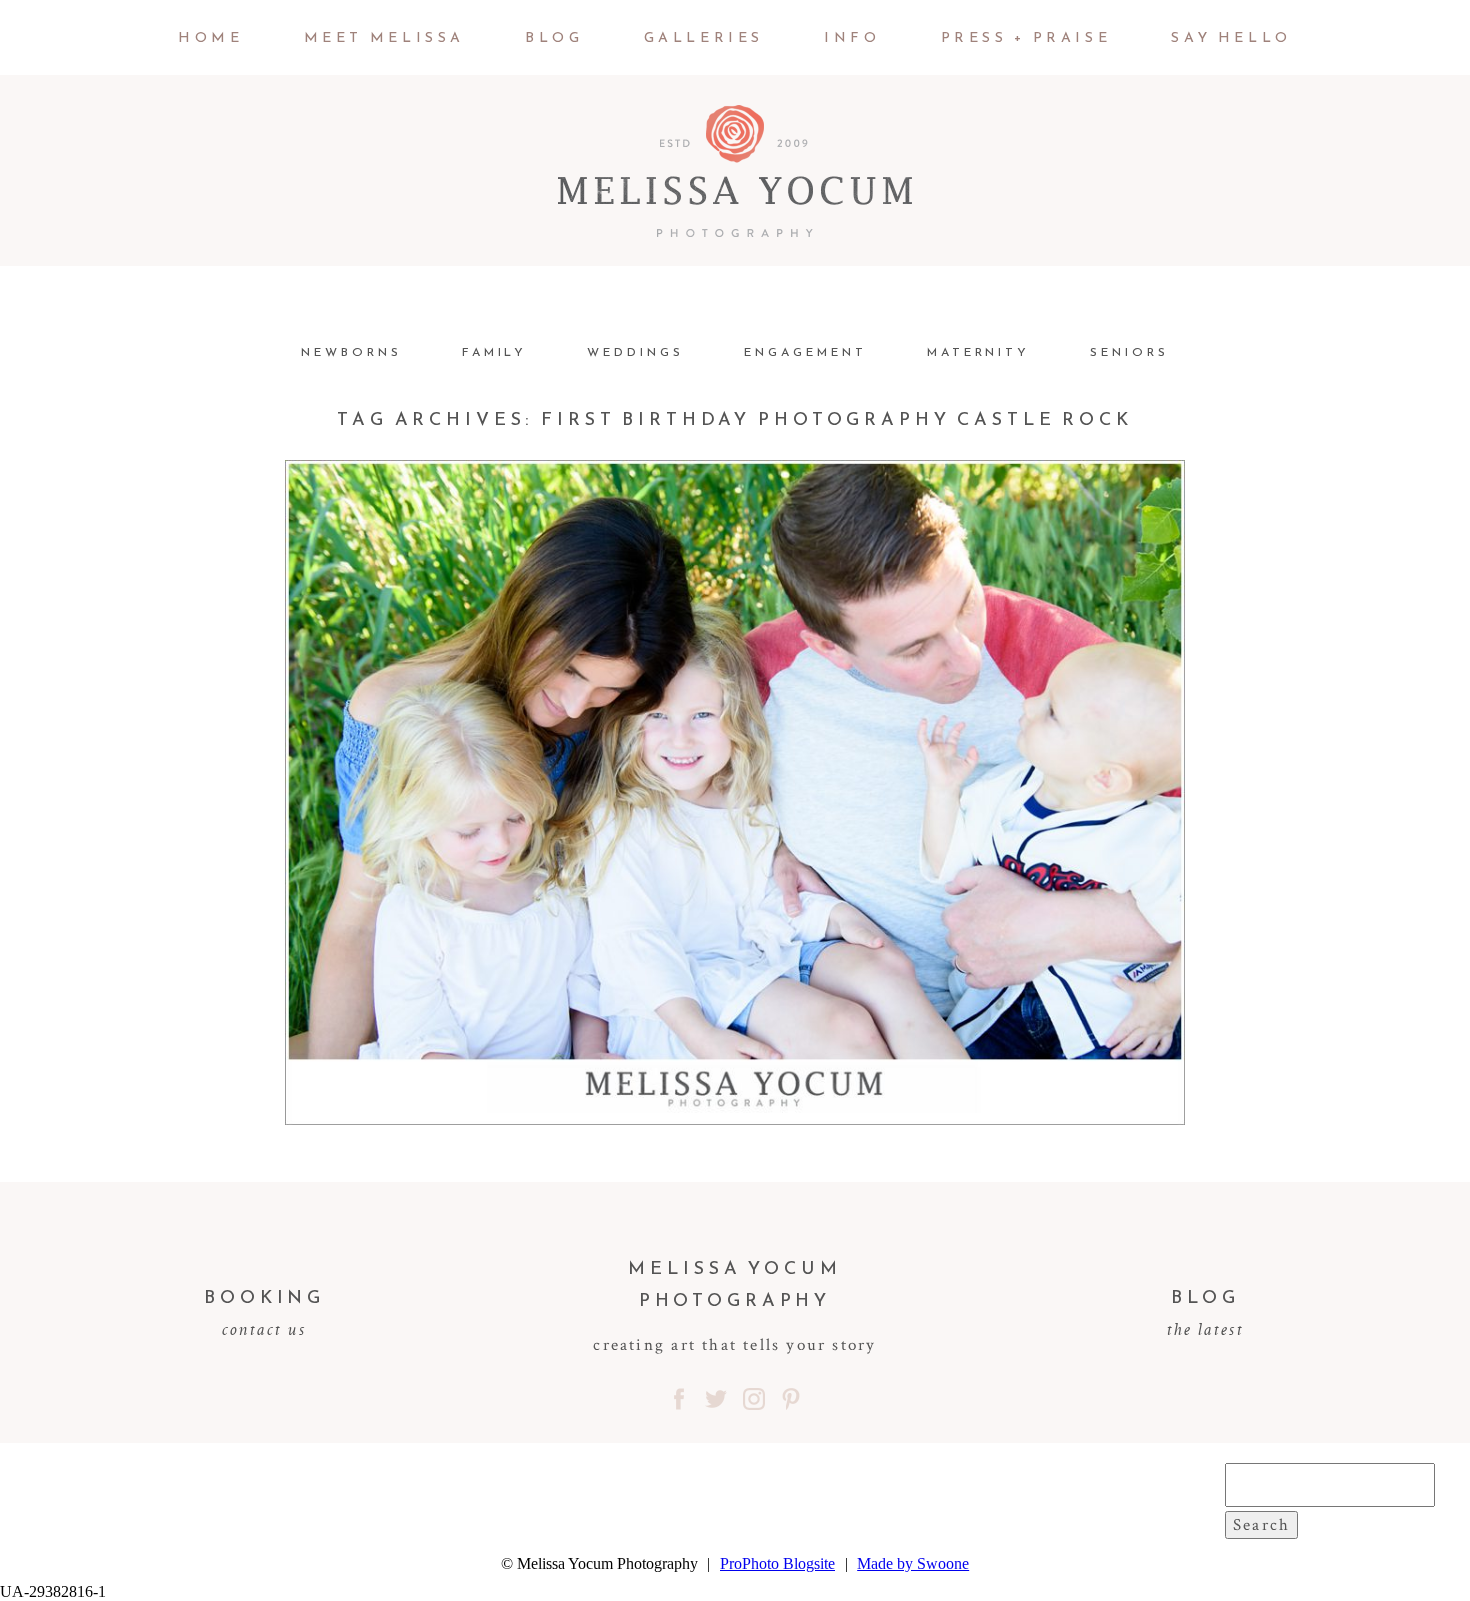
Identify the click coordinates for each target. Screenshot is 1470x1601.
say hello (1231, 37)
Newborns (351, 352)
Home (210, 37)
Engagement (805, 352)
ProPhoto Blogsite (777, 1563)
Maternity (979, 352)
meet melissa (384, 37)
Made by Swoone (913, 1563)
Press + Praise (1026, 37)
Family (495, 352)
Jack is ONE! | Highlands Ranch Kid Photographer (730, 708)
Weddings (635, 352)
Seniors (1129, 352)
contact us (264, 1329)
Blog (554, 37)
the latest (1205, 1329)
